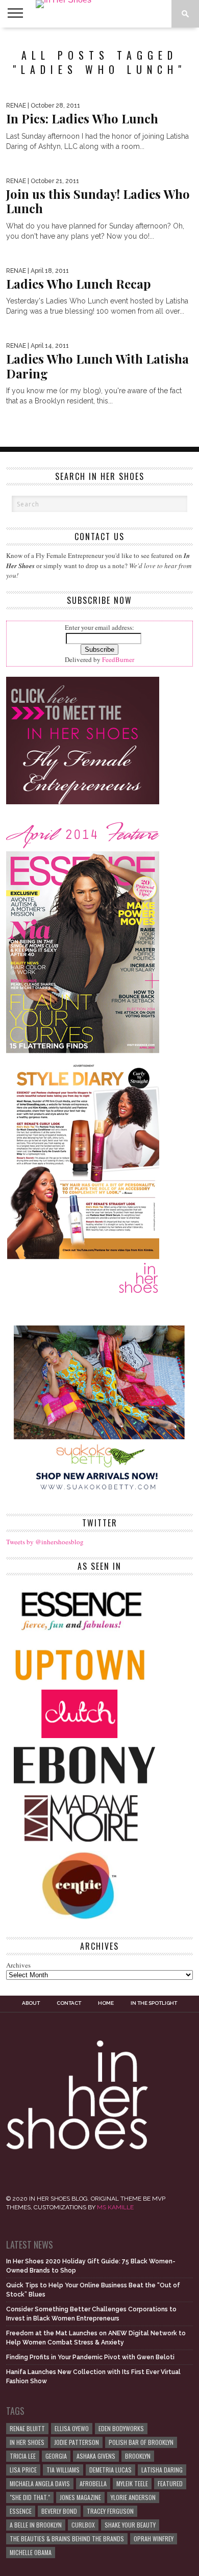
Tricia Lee (23, 2456)
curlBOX (83, 2525)
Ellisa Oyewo (72, 2428)
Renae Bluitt (27, 2428)
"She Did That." (30, 2497)
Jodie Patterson (77, 2442)
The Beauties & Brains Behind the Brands (67, 2539)
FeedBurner (118, 659)
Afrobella (93, 2483)
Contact (69, 2003)
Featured (170, 2483)
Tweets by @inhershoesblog (45, 1542)
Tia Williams (63, 2470)
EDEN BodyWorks (121, 2428)
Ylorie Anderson (133, 2497)
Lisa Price (23, 2470)
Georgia (56, 2456)
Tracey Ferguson (110, 2511)
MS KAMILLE (115, 2207)
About (31, 2003)
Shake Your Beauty (130, 2525)
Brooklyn (138, 2456)
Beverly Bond (59, 2511)
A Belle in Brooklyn (36, 2525)
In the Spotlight (154, 2003)
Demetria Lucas (110, 2470)
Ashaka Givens (96, 2456)
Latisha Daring (162, 2470)
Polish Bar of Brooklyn (141, 2442)
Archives (18, 1965)
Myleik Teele (132, 2483)
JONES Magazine (80, 2497)
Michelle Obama (31, 2552)
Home (106, 2003)
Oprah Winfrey (154, 2539)
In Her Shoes (27, 2442)
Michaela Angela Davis (40, 2483)
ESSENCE (21, 2511)
